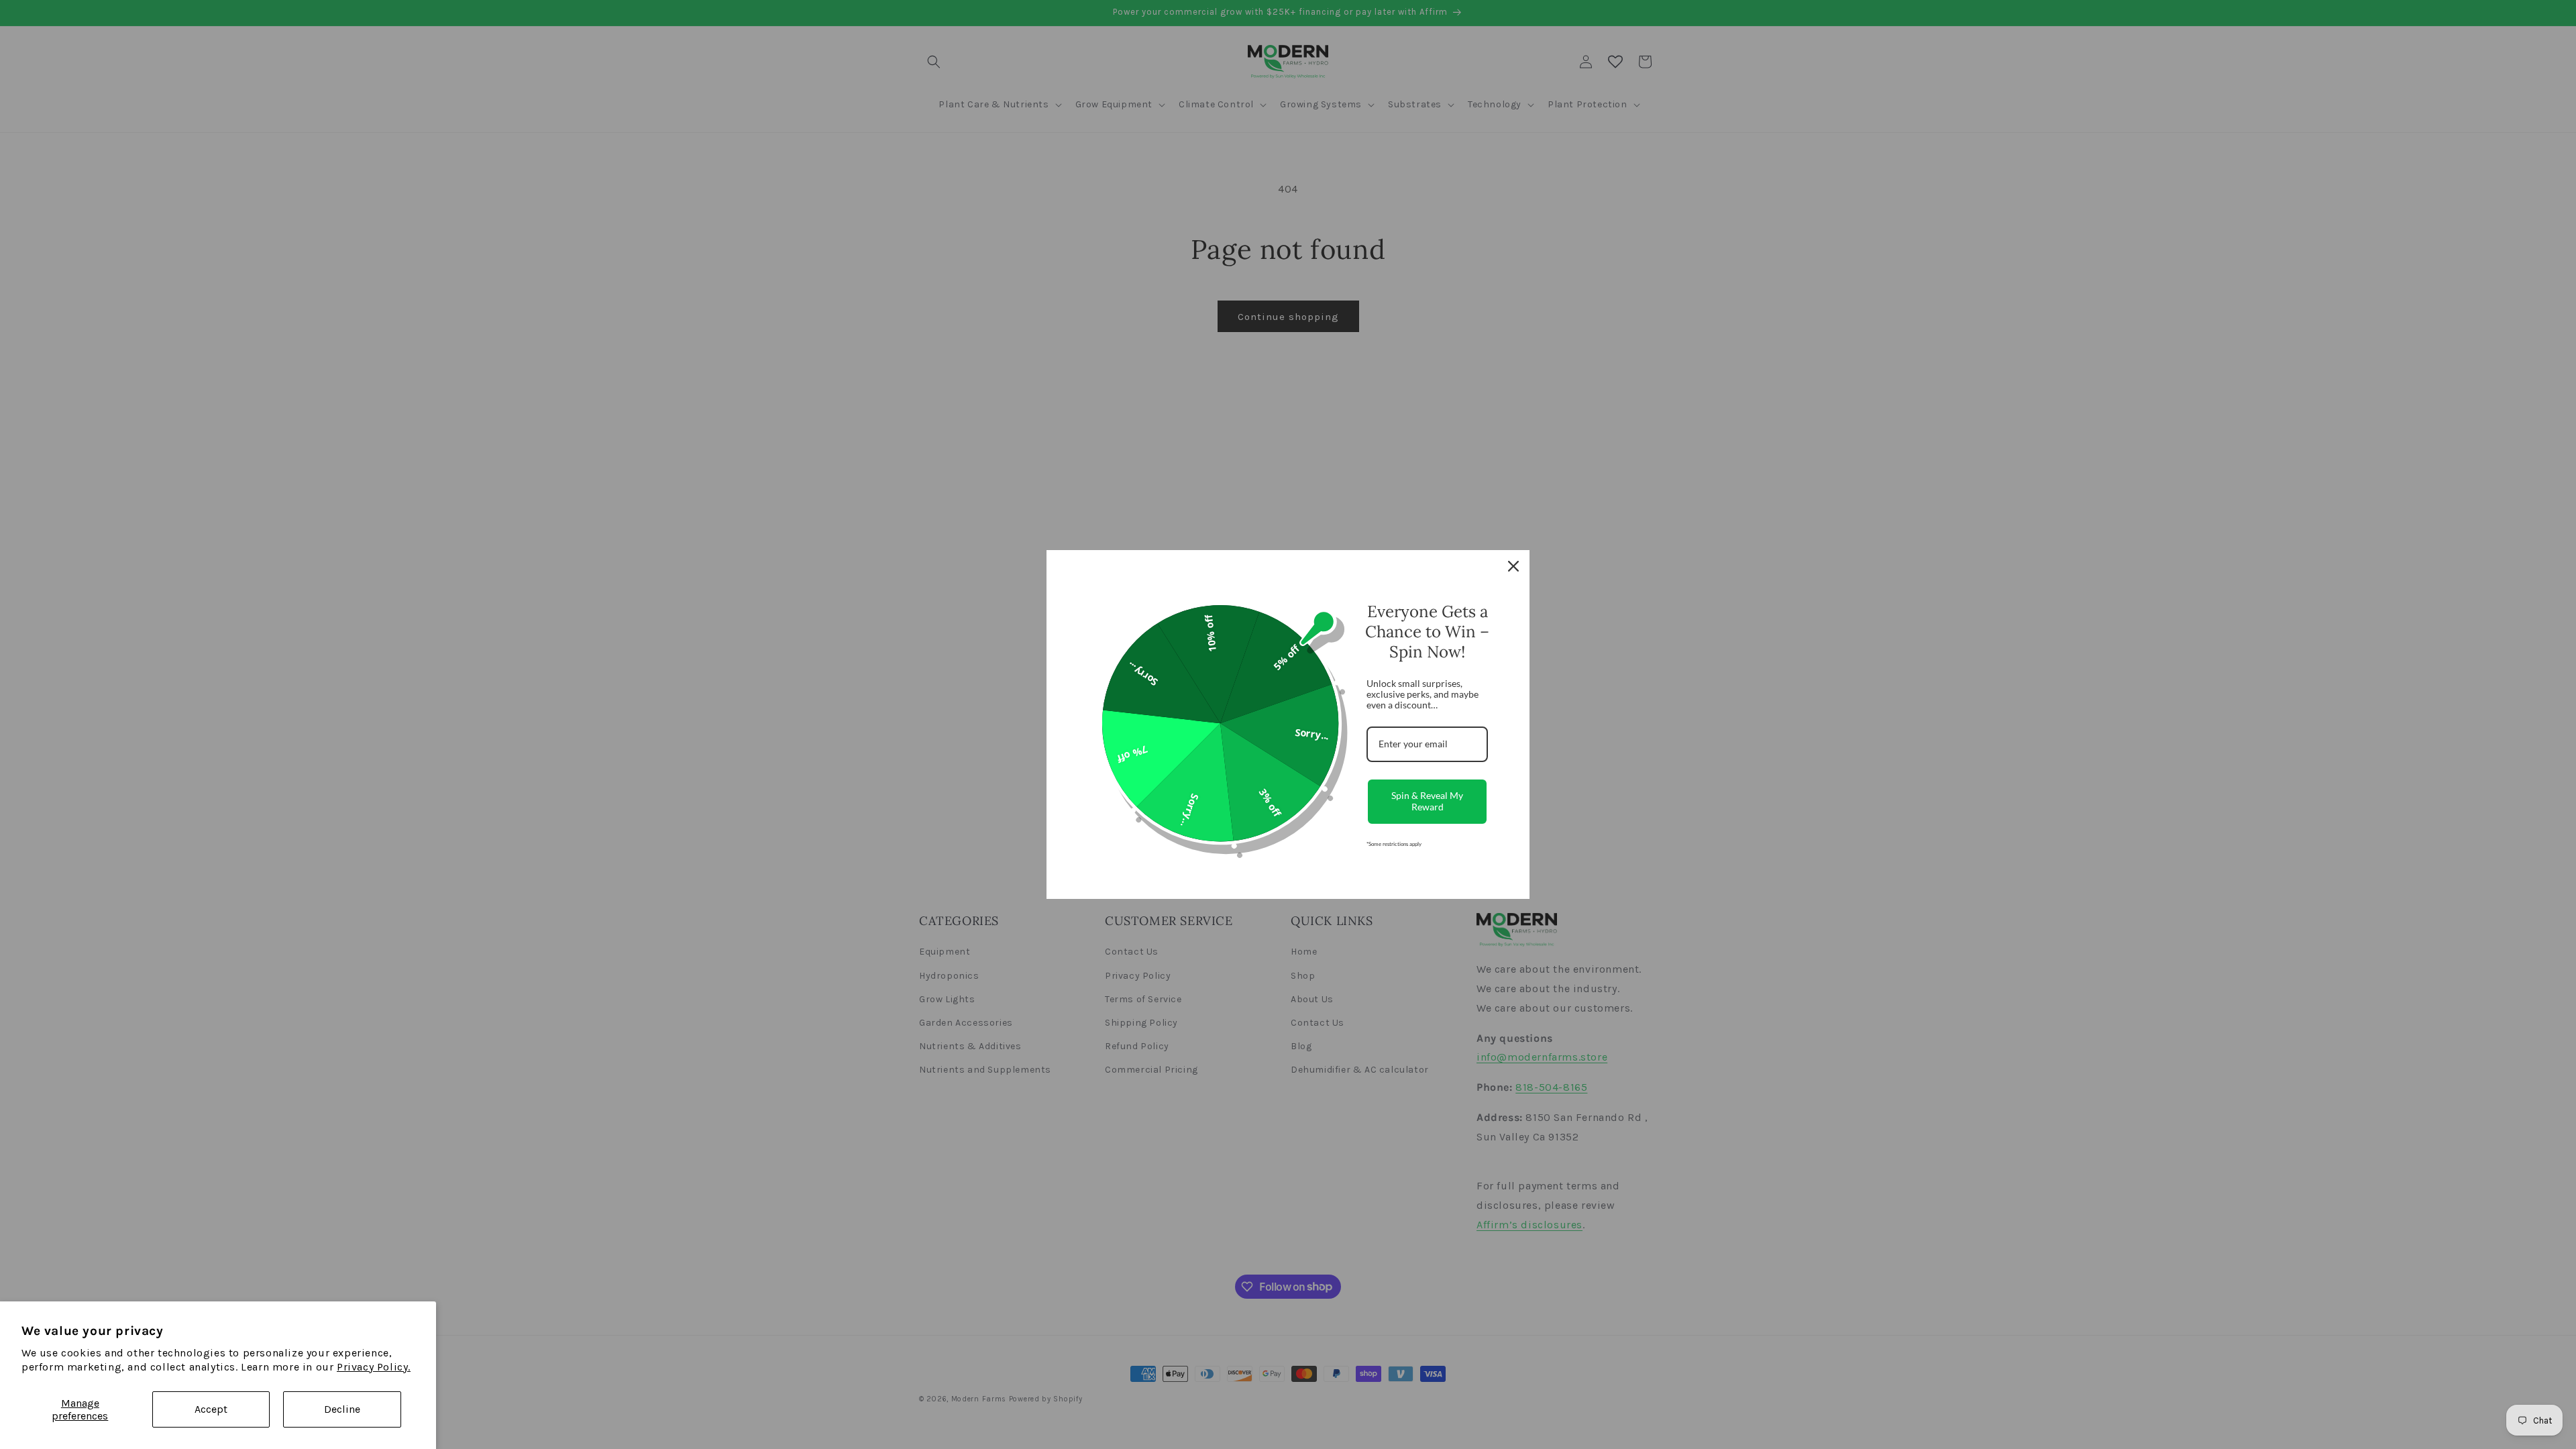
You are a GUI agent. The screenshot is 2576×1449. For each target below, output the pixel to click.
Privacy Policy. (374, 1367)
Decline (342, 1409)
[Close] (1513, 566)
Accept (211, 1409)
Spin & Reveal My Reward (1427, 801)
